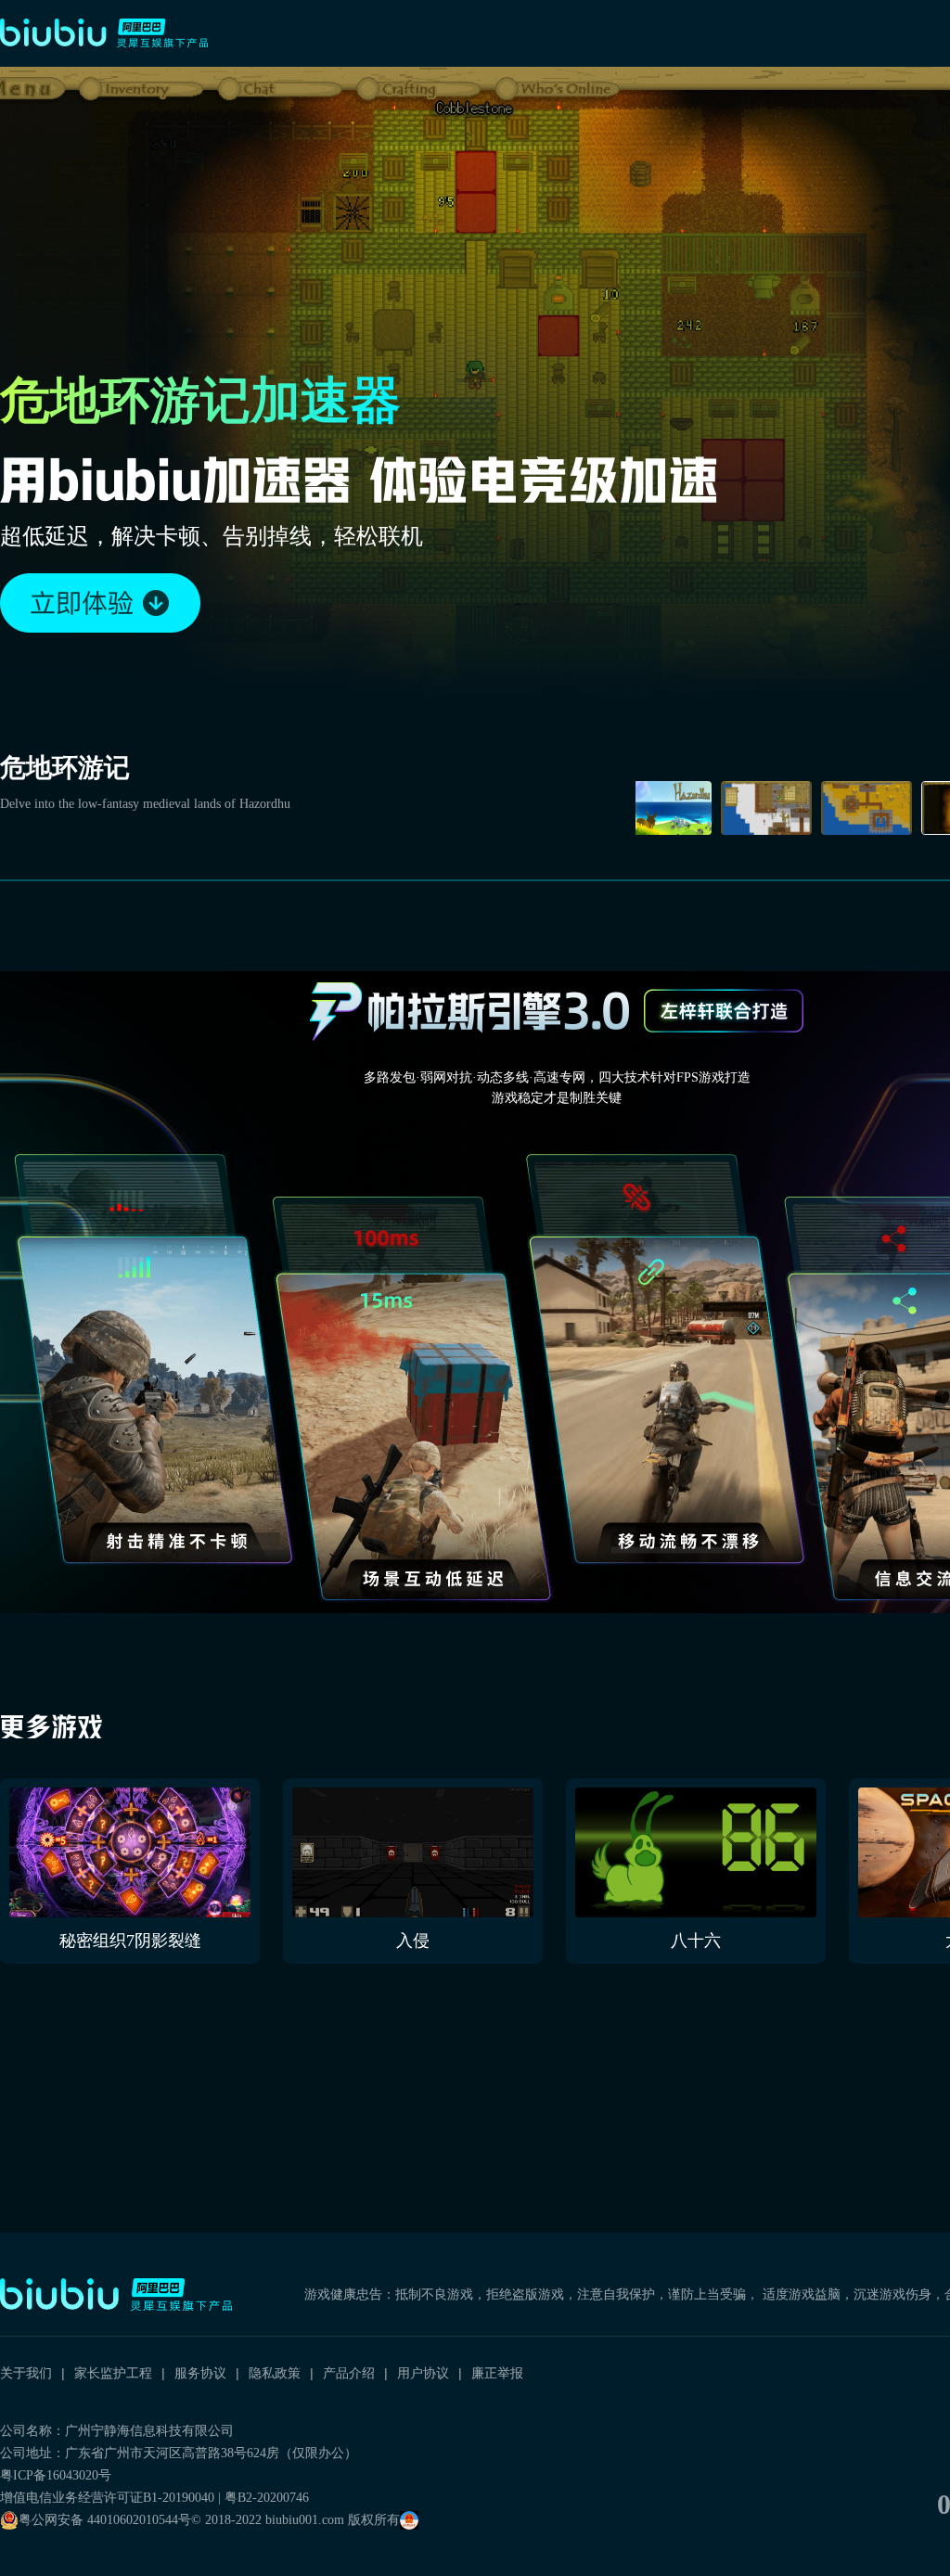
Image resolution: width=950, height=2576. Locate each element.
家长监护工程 (113, 2373)
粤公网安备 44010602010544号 (105, 2520)
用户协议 (423, 2373)
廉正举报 (497, 2373)
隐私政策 (275, 2373)
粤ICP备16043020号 (56, 2475)
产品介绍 (349, 2373)
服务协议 (200, 2373)
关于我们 (26, 2373)
